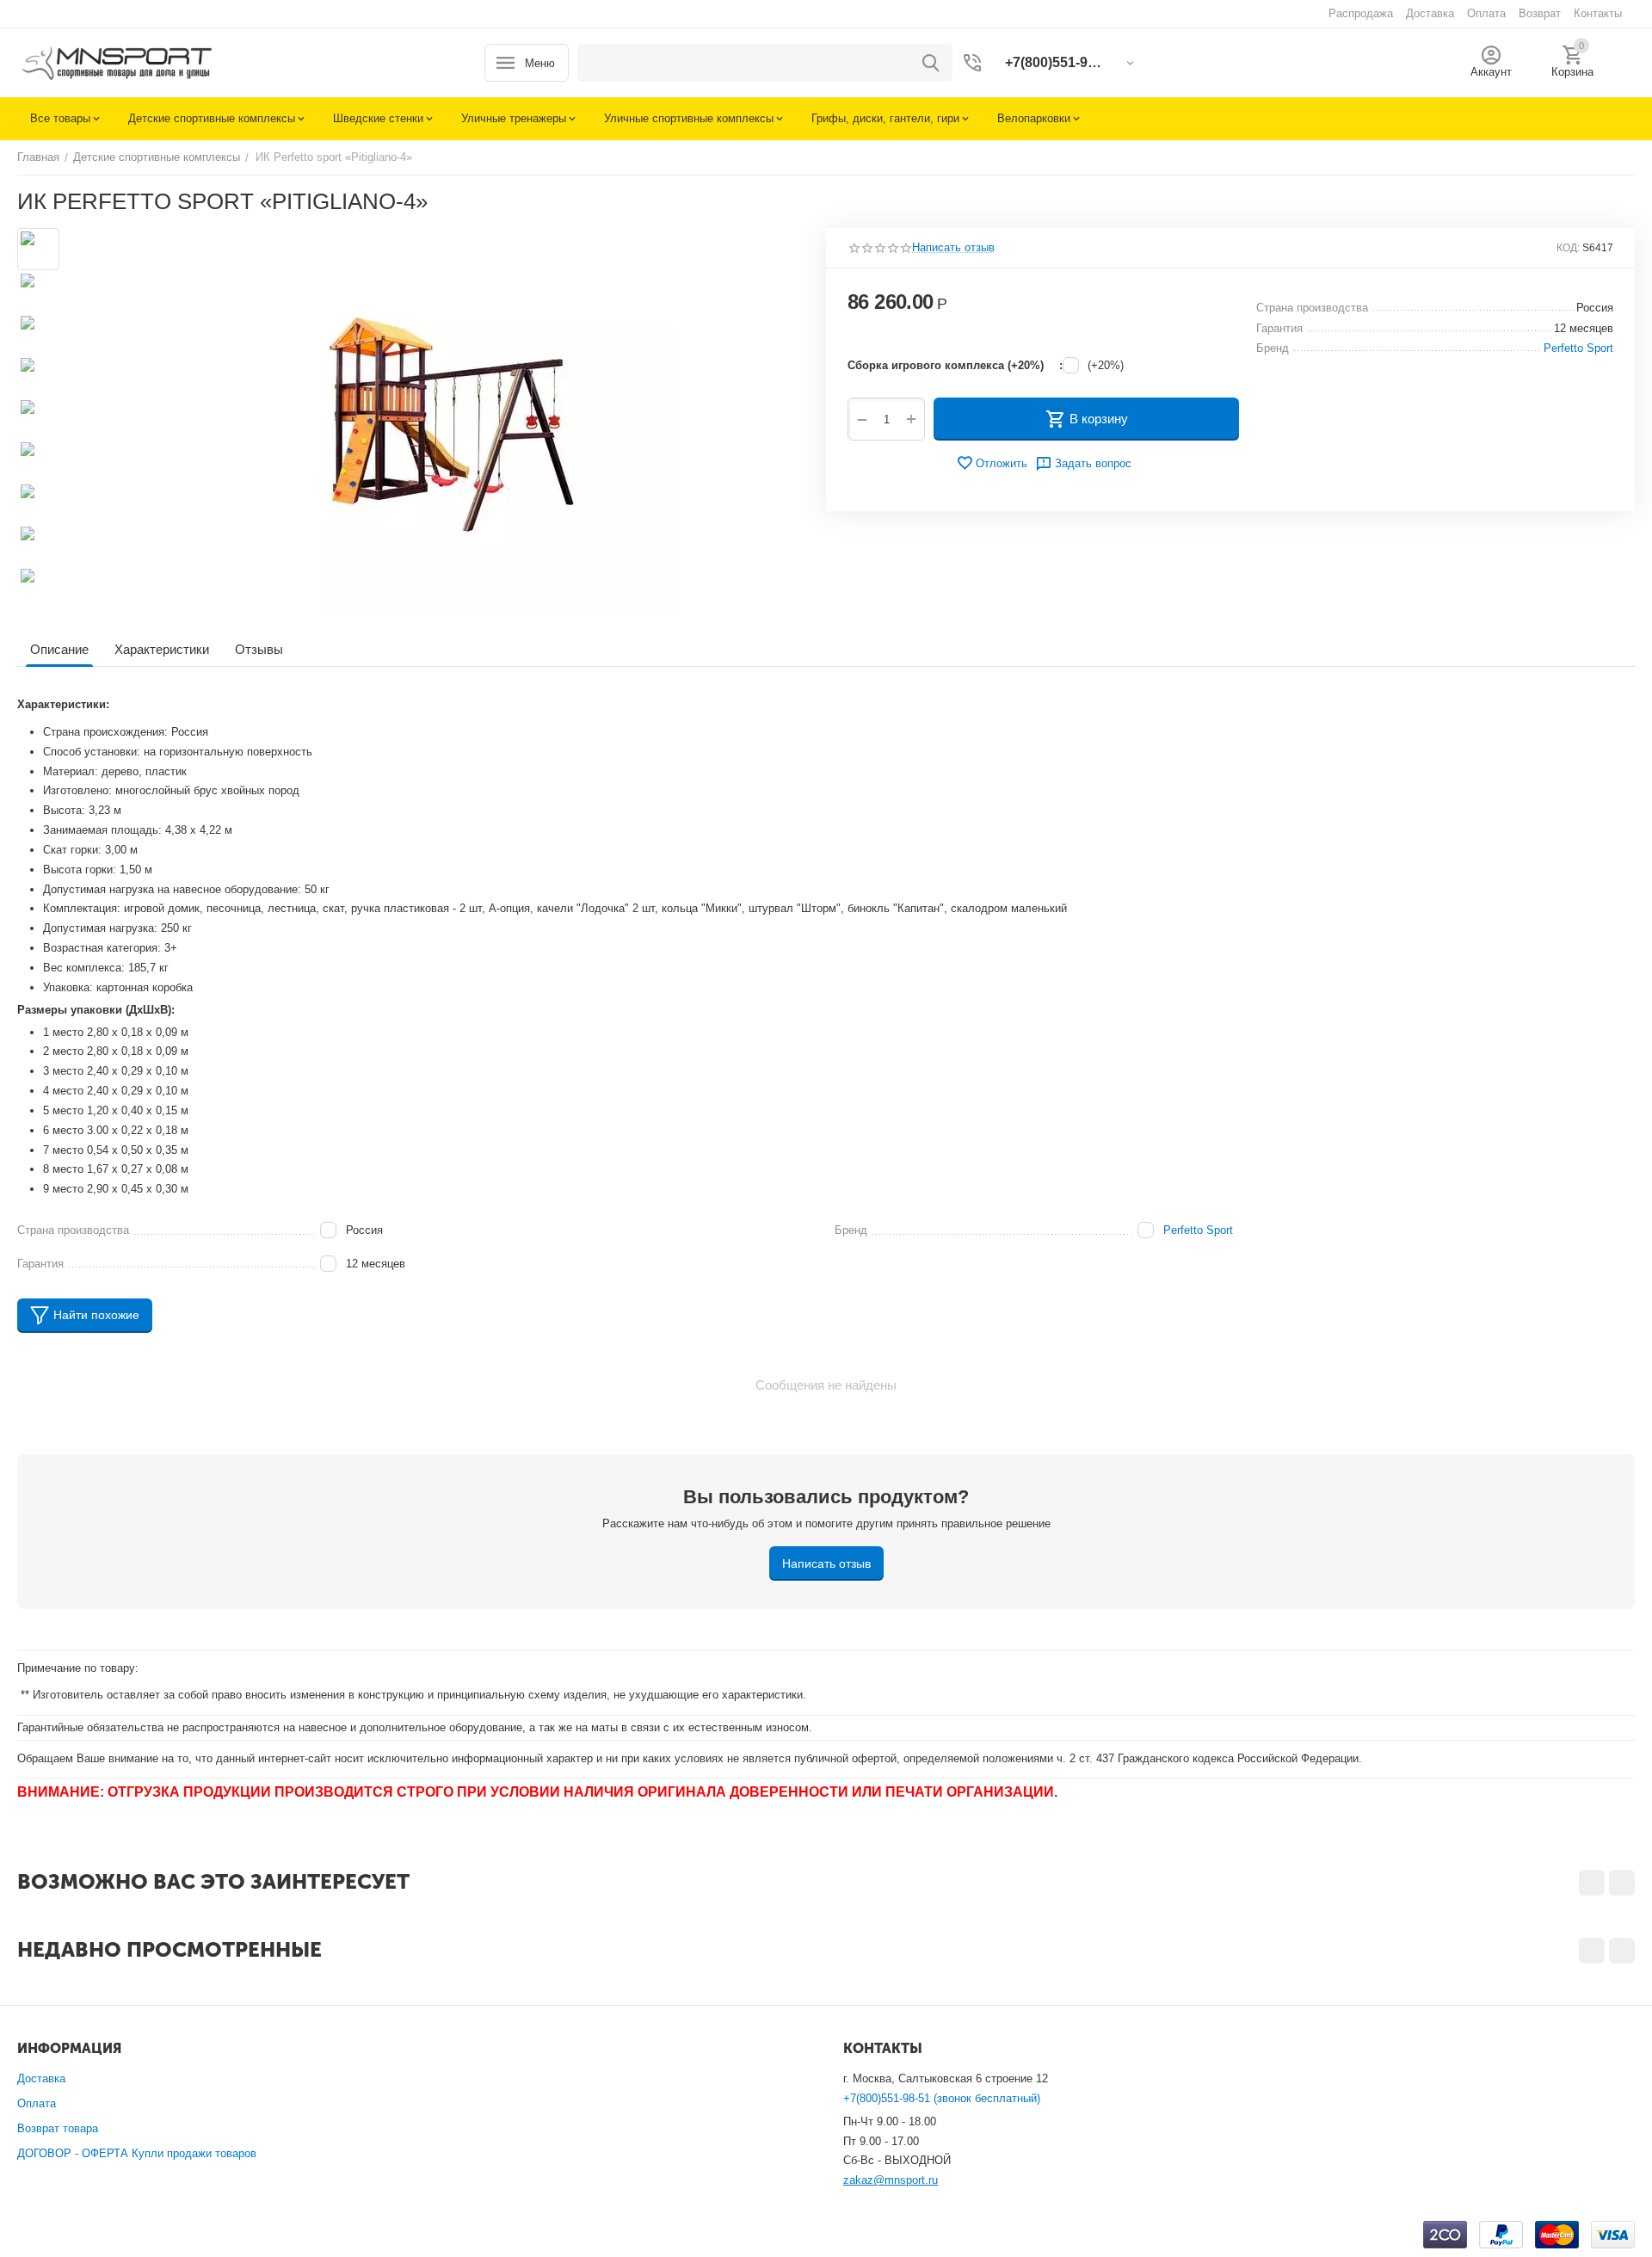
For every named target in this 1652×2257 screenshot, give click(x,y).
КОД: (1568, 248)
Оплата (37, 2103)
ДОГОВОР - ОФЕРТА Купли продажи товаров (137, 2153)
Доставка (41, 2078)
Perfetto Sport (1198, 1230)
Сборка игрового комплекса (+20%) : (955, 365)
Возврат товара (58, 2128)
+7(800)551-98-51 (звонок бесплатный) (942, 2098)
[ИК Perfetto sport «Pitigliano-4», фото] (437, 422)
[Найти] (931, 63)
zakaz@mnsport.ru (891, 2180)
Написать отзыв (953, 248)
